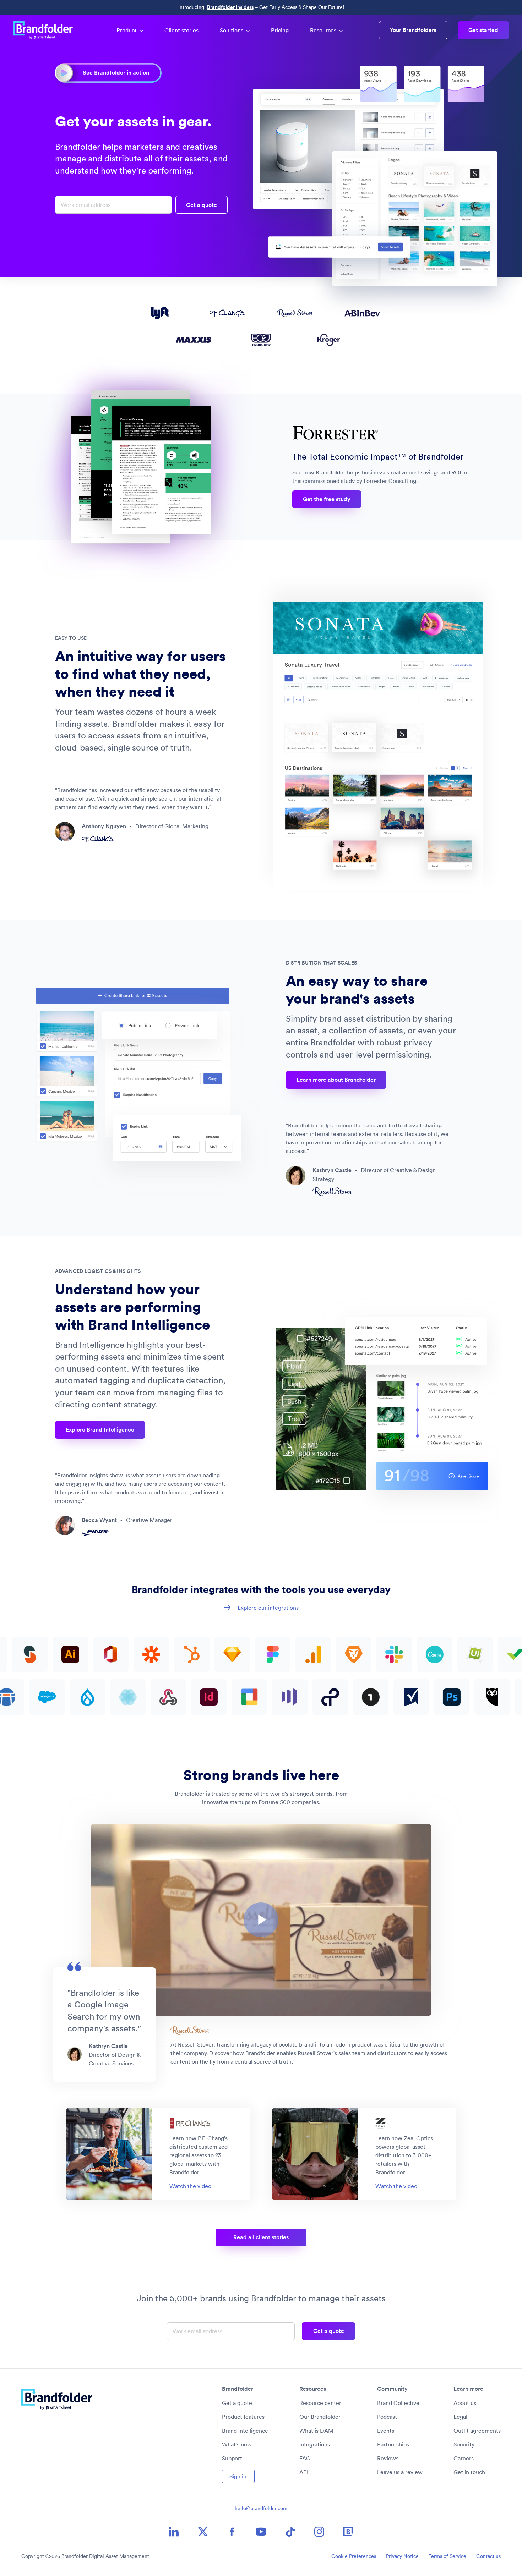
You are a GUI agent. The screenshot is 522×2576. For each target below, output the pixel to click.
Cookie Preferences (354, 2556)
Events (386, 2431)
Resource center (320, 2403)
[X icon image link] (203, 2532)
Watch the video (190, 2186)
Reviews (388, 2458)
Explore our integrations (268, 1608)
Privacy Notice (402, 2556)
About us (465, 2403)
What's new (237, 2444)
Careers (464, 2458)
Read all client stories (261, 2237)
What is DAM (316, 2431)
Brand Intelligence (245, 2431)
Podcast (387, 2417)
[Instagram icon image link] (319, 2532)
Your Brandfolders (413, 30)
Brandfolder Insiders (230, 7)
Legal (460, 2417)
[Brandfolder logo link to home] (47, 30)
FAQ (305, 2458)
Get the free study (327, 499)
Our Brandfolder (320, 2417)
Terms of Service (447, 2556)
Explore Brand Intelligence (100, 1430)
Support (232, 2458)
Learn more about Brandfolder (336, 1080)
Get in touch (469, 2472)
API (304, 2472)
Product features (243, 2417)
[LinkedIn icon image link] (174, 2532)
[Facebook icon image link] (232, 2532)
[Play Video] (261, 1920)
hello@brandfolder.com (261, 2508)
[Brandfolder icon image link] (348, 2532)
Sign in (238, 2476)
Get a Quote (202, 205)
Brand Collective (398, 2403)
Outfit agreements (477, 2431)
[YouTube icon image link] (261, 2532)
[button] (261, 1920)
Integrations (315, 2444)
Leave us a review (400, 2472)
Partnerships (393, 2444)
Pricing (280, 30)
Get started (483, 30)
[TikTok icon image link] (290, 2532)
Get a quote (237, 2403)
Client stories (181, 30)
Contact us (488, 2556)
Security (464, 2444)
